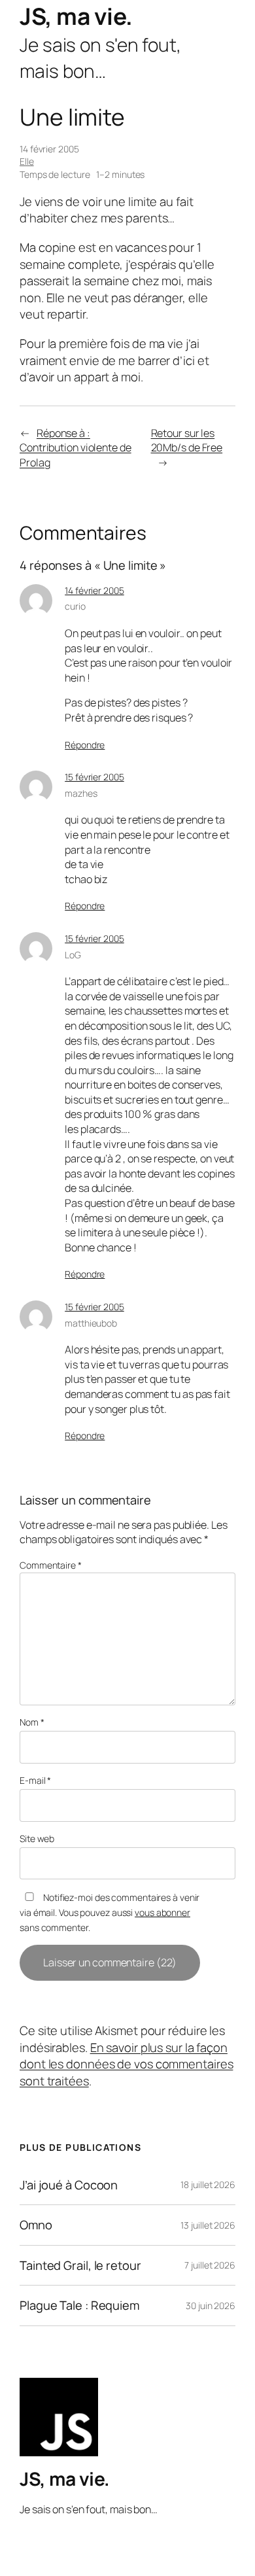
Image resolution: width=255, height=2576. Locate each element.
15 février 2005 (94, 777)
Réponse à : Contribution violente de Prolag (76, 448)
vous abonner (162, 1912)
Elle (27, 161)
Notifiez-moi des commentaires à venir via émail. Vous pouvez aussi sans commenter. (110, 1912)
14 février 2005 (94, 590)
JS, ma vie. (76, 16)
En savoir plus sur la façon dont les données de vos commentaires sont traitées (126, 2064)
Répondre (85, 745)
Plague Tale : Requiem (79, 2306)
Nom (32, 1722)
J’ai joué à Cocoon (69, 2185)
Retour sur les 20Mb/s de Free (187, 441)
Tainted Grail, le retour (80, 2266)
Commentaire (51, 1565)
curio (75, 606)
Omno (36, 2225)
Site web (37, 1838)
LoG (73, 955)
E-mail (35, 1780)
